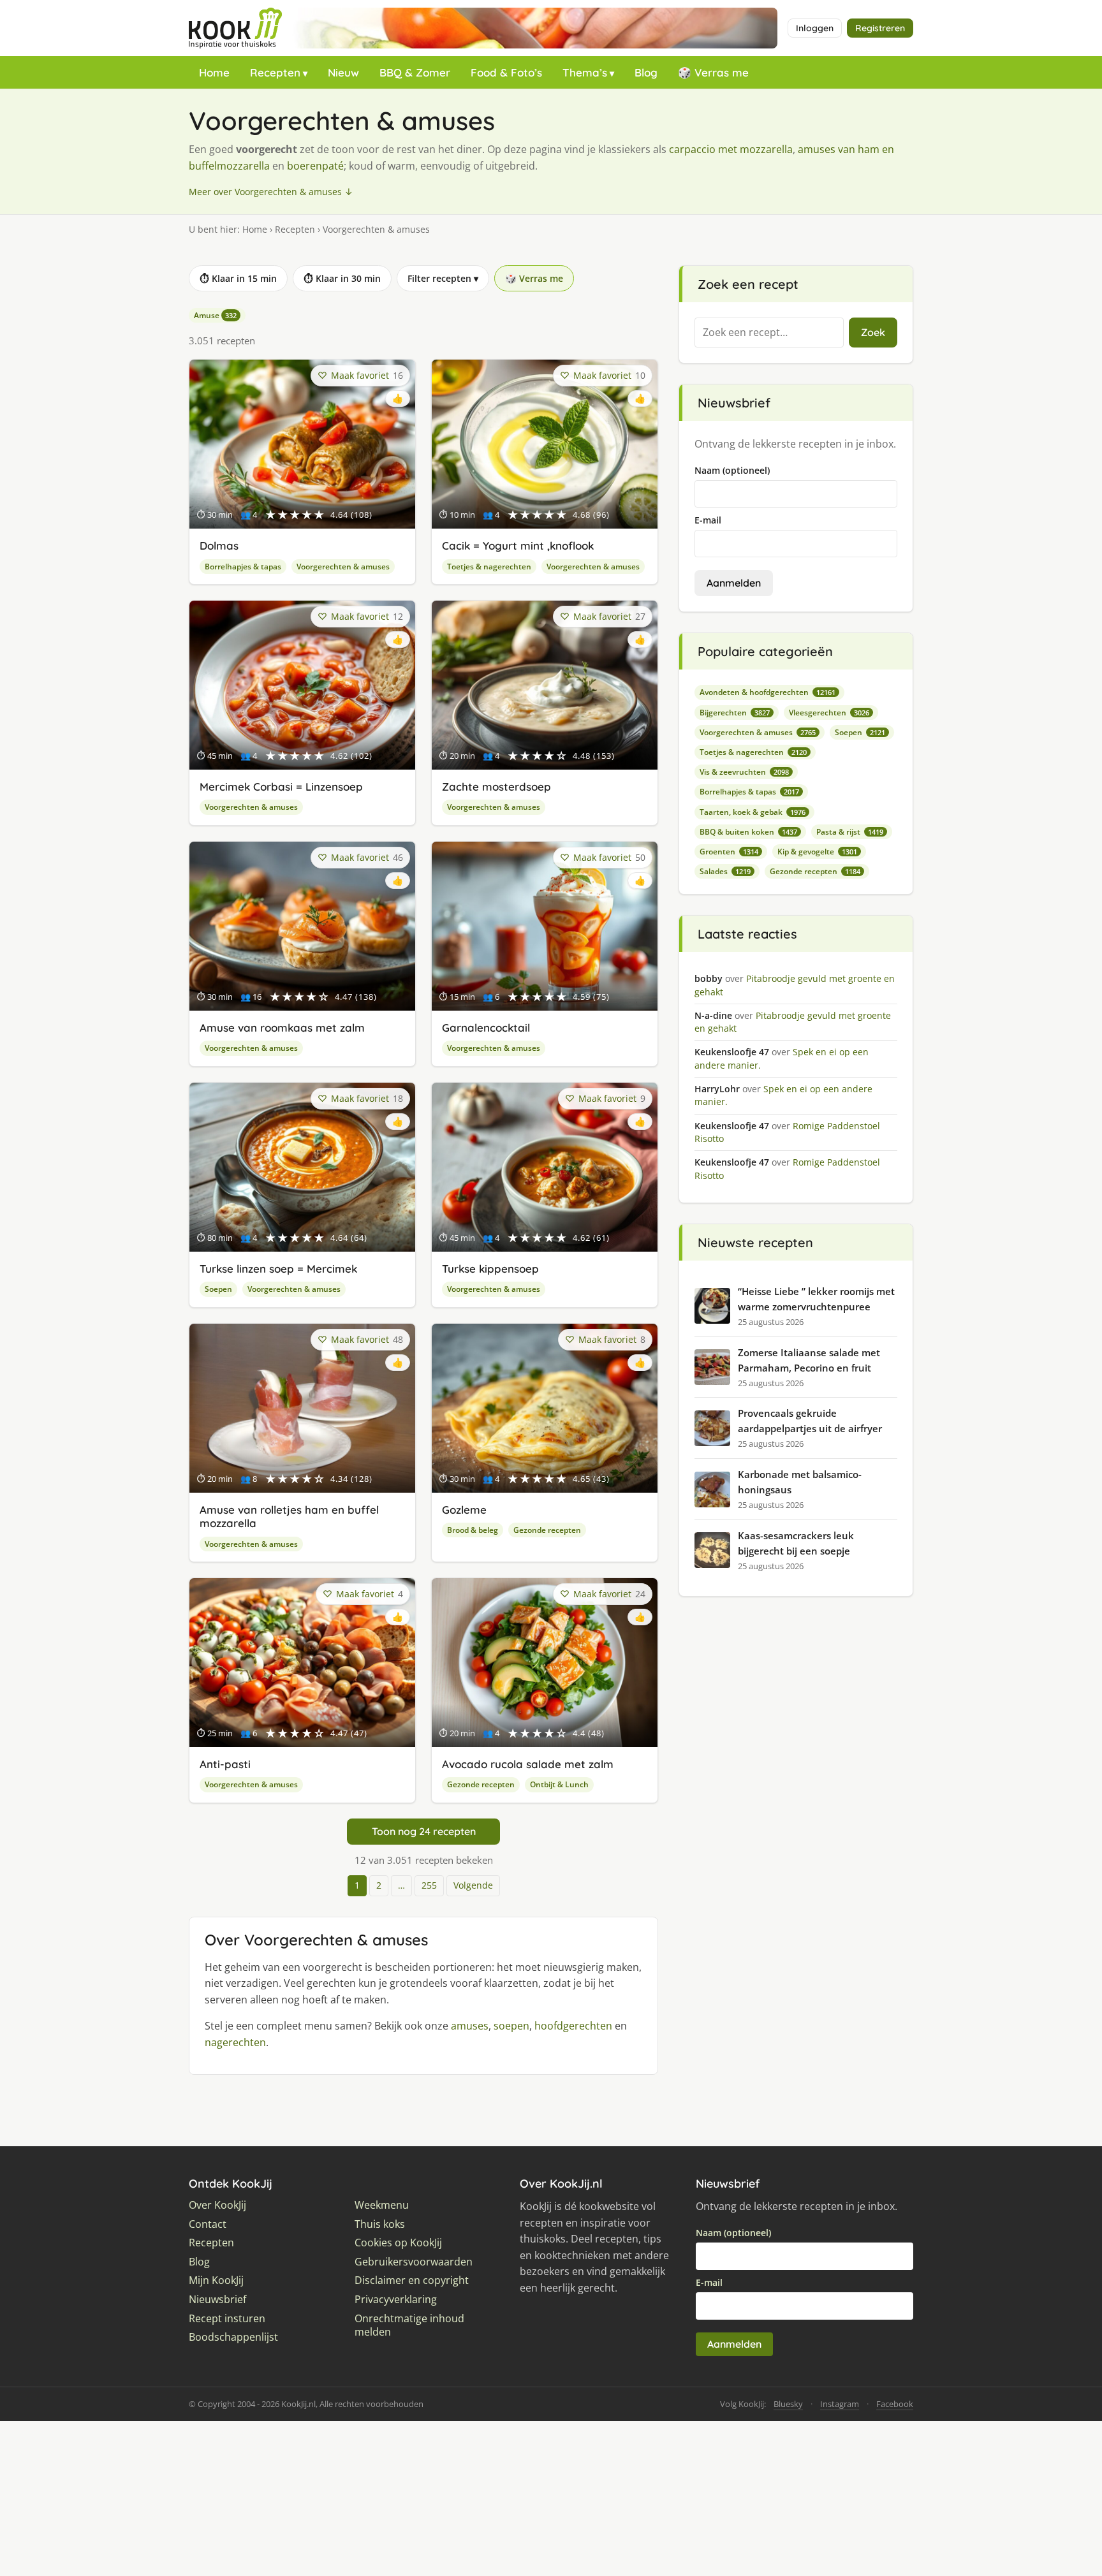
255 (429, 1885)
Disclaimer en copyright (412, 2280)
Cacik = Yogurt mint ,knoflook (518, 545)
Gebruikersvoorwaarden (414, 2262)
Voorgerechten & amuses (343, 567)
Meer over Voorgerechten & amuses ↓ (271, 192)
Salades (725, 871)
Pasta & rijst (850, 832)
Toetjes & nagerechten (489, 567)
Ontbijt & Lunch (559, 1784)
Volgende (473, 1885)
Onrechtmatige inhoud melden (409, 2326)
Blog (646, 72)
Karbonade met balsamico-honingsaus (800, 1482)
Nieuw (343, 72)
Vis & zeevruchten (744, 772)
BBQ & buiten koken (748, 832)
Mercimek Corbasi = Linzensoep (281, 787)
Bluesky (788, 2404)
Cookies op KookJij (398, 2243)
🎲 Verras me (713, 72)
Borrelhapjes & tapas (243, 567)
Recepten (275, 72)
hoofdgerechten (573, 2026)
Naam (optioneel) (732, 470)
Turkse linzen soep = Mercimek (278, 1269)
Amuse (215, 315)
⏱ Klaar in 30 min (342, 278)
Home (214, 72)
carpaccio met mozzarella (731, 149)
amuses (470, 2026)
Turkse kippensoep (490, 1269)
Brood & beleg (473, 1530)
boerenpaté (315, 166)
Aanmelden (734, 583)
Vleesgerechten (829, 713)
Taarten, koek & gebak (753, 812)
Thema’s (585, 72)
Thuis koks (380, 2224)
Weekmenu (382, 2205)
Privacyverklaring (396, 2300)
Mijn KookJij (216, 2280)
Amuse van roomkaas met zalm (282, 1028)
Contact (208, 2224)
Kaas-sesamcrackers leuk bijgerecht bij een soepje (796, 1543)
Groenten (729, 852)
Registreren (880, 28)
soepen (511, 2026)
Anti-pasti (225, 1764)
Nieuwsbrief (217, 2300)
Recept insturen (227, 2319)
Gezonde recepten (547, 1530)
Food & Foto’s (506, 72)
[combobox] (769, 333)
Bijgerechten (735, 713)
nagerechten (235, 2042)
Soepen (218, 1289)
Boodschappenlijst (233, 2337)
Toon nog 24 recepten (424, 1831)
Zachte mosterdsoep (496, 787)
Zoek (873, 332)
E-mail (708, 520)
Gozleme (464, 1510)
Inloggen (815, 28)
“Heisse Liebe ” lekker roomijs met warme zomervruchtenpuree (816, 1299)
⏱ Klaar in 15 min (238, 278)
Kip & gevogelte (817, 852)
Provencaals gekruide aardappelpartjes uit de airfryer (810, 1421)
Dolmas (219, 545)
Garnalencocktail (486, 1028)
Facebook (895, 2404)
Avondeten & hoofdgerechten (768, 692)
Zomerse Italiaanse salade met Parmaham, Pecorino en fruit (809, 1360)
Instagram (840, 2404)
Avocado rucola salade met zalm (528, 1764)
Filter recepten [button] (443, 278)
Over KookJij (217, 2205)
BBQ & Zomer (415, 72)
